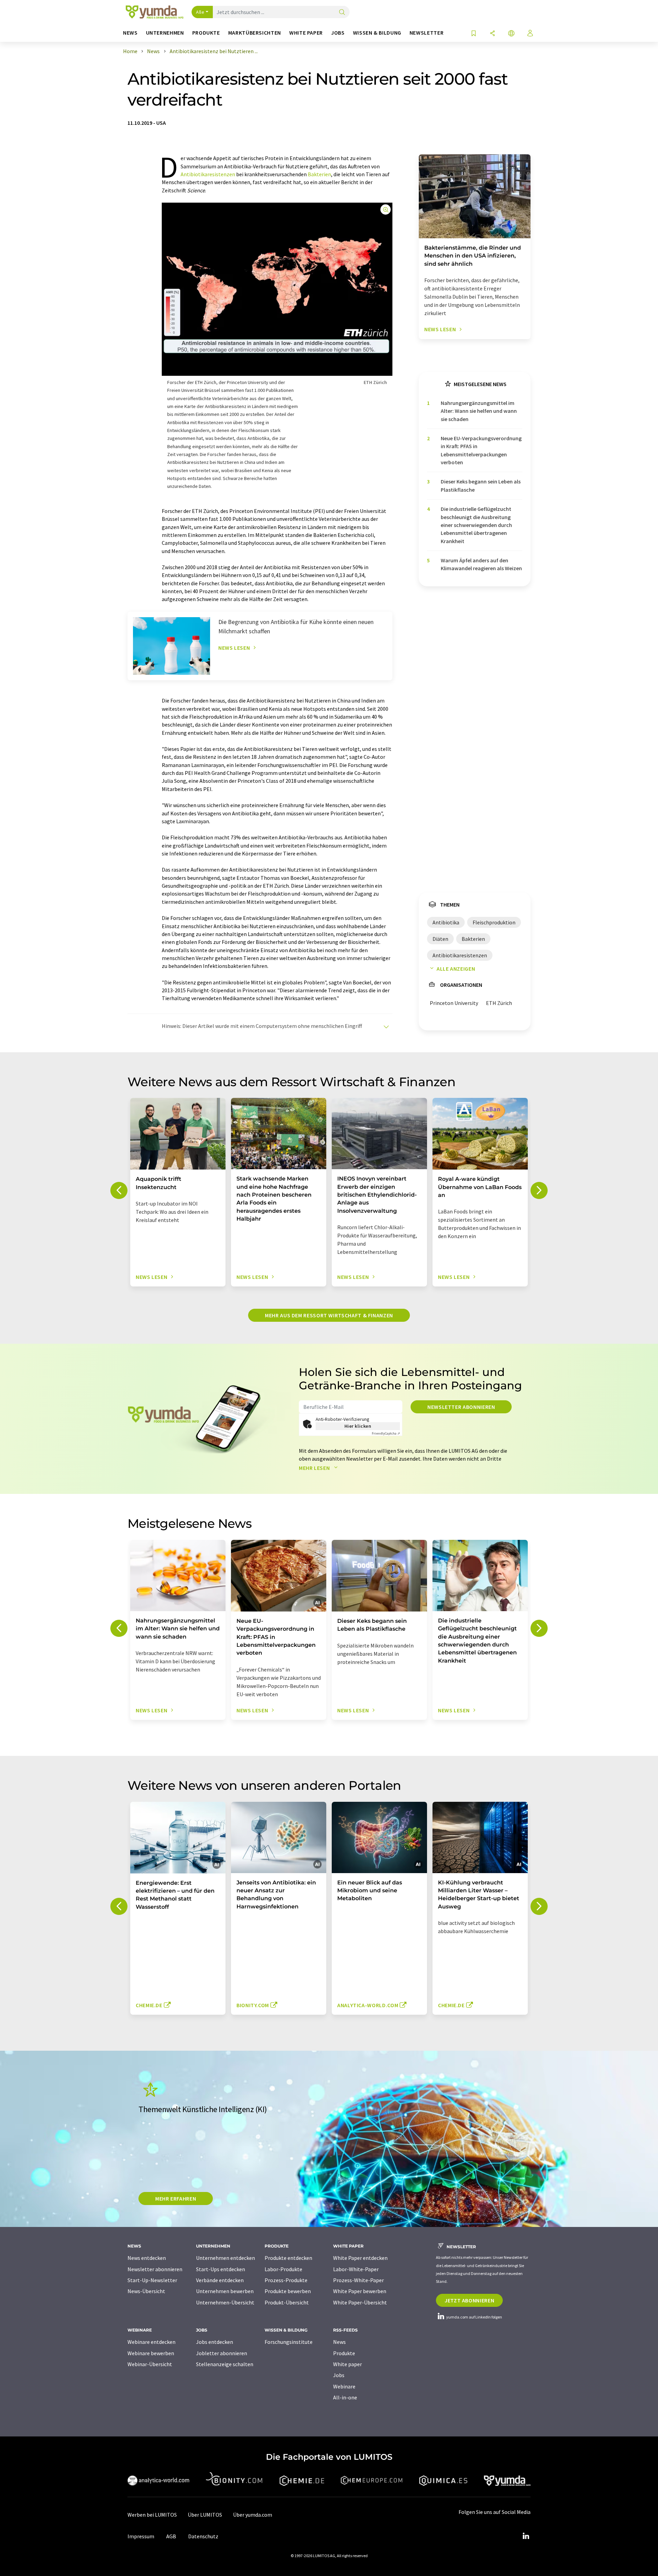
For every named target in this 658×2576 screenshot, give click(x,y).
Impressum (141, 2536)
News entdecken (147, 2258)
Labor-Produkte (283, 2269)
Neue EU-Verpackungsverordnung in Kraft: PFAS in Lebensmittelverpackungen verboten (481, 450)
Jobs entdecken (215, 2342)
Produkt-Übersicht (287, 2302)
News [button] (130, 33)
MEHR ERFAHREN (176, 2198)
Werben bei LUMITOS (152, 2515)
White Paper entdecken (360, 2258)
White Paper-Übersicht (360, 2302)
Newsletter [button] (427, 33)
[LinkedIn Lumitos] (526, 2536)
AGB (171, 2536)
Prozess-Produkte (286, 2280)
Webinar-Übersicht (150, 2364)
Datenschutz (203, 2536)
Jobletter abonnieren (222, 2353)
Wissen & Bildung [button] (377, 33)
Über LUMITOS (205, 2515)
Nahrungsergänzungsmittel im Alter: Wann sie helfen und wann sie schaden (479, 411)
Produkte (344, 2353)
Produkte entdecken (288, 2258)
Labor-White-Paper (356, 2269)
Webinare (344, 2386)
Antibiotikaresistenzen (208, 174)
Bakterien (319, 174)
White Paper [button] (306, 33)
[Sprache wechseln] (511, 34)
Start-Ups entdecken (221, 2269)
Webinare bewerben (151, 2353)
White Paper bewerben (360, 2291)
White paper (348, 2364)
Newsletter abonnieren (461, 1407)
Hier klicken (358, 1426)
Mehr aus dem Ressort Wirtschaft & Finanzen (329, 1315)
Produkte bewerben (288, 2291)
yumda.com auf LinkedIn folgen (474, 2317)
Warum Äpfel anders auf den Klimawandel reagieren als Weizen (481, 564)
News (339, 2342)
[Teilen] (492, 34)
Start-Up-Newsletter (152, 2280)
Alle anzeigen (456, 969)
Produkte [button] (206, 33)
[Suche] (342, 13)
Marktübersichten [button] (255, 33)
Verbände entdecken (220, 2280)
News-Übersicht (146, 2291)
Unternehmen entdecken (226, 2258)
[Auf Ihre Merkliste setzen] (474, 34)
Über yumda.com (253, 2515)
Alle (200, 12)
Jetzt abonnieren (469, 2300)
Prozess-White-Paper (358, 2280)
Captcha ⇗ (386, 1433)
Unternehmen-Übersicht (225, 2302)
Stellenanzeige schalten (225, 2364)
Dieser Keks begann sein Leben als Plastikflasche (481, 485)
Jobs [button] (338, 33)
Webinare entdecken (151, 2342)
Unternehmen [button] (165, 33)
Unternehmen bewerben (225, 2291)
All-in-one (345, 2397)
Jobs (339, 2375)
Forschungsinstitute (289, 2342)
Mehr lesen (315, 1468)
